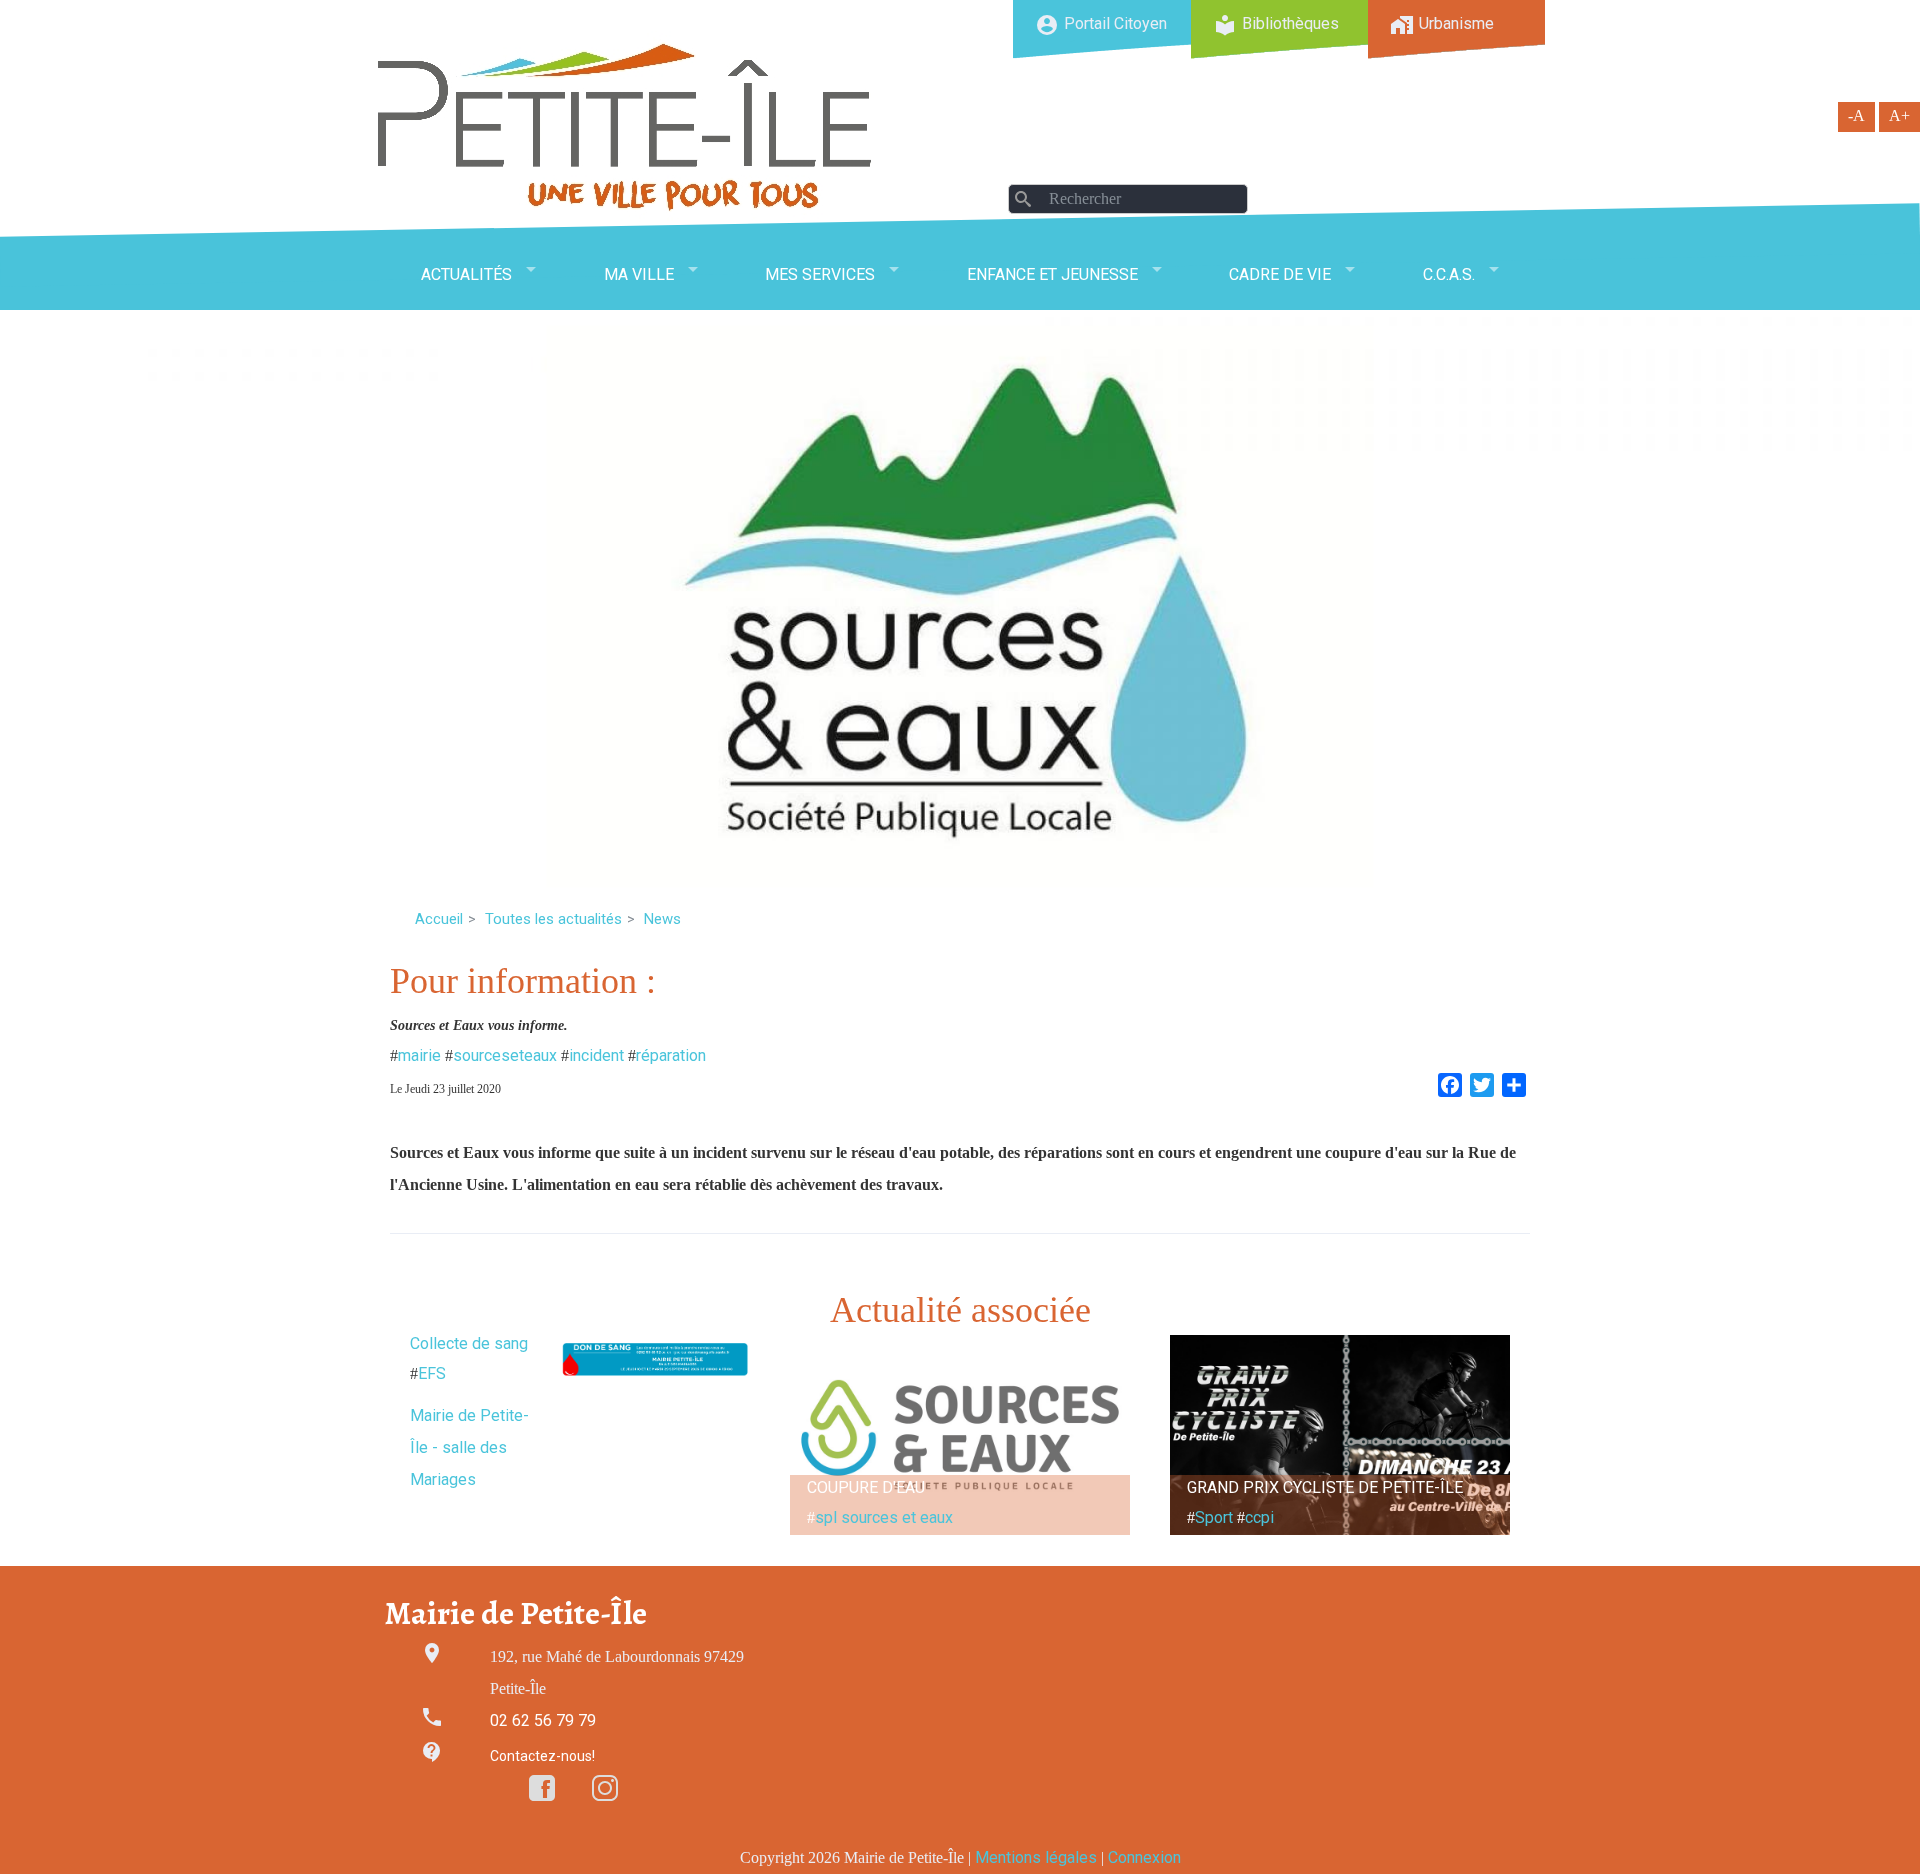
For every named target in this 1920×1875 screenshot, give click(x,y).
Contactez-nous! (542, 1756)
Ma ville (639, 274)
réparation (671, 1055)
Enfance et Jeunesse (1052, 274)
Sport (1214, 1517)
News (662, 919)
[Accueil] (625, 126)
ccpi (1259, 1517)
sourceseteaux (505, 1055)
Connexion (1144, 1857)
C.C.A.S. (1449, 274)
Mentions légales (1036, 1857)
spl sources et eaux (884, 1517)
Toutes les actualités (553, 919)
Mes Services (820, 274)
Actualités (466, 274)
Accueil (439, 919)
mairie (419, 1055)
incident (596, 1055)
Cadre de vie (1280, 274)
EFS (432, 1373)
